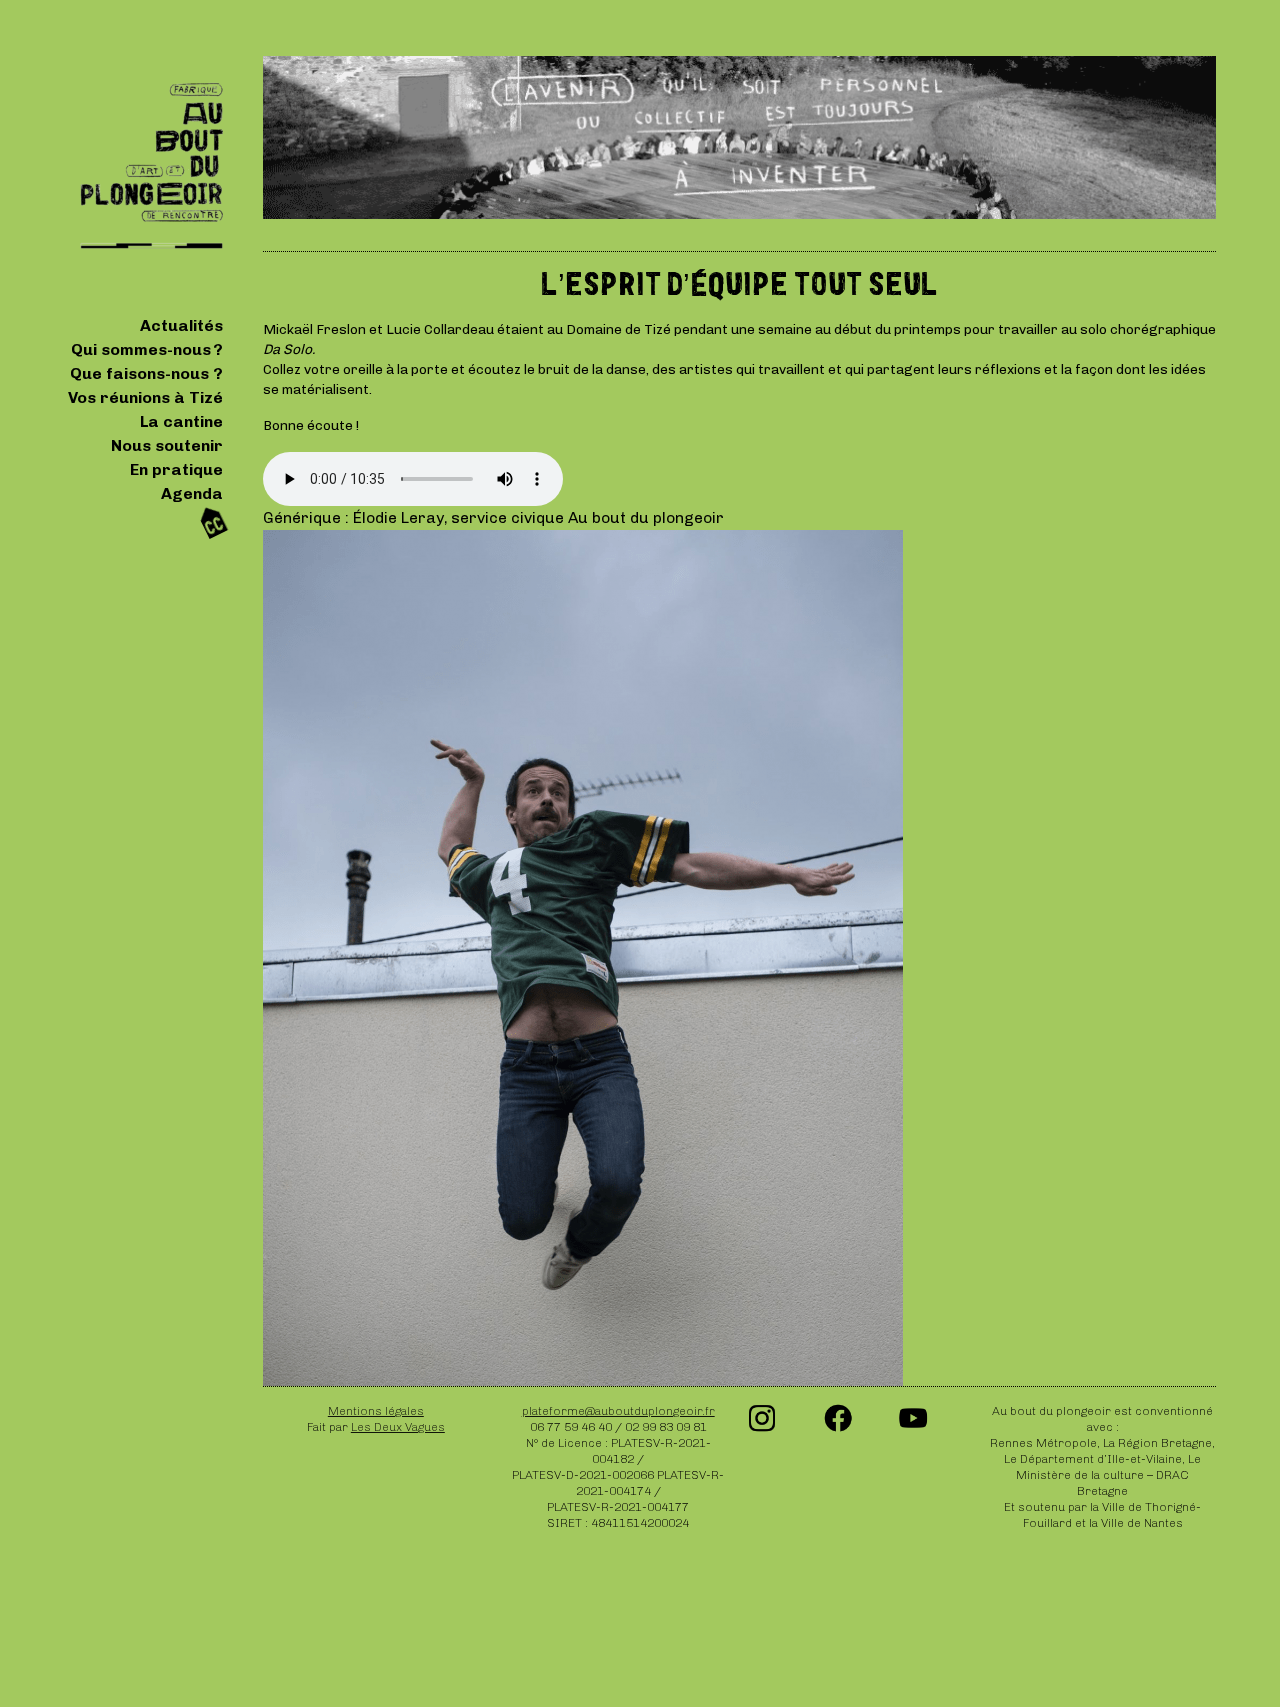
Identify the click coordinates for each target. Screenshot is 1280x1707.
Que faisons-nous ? (146, 373)
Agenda (192, 493)
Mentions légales (376, 1411)
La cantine (181, 421)
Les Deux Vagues (398, 1427)
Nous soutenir (167, 445)
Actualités (181, 325)
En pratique (176, 469)
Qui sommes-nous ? (147, 349)
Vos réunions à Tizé (145, 397)
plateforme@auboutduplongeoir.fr (618, 1411)
